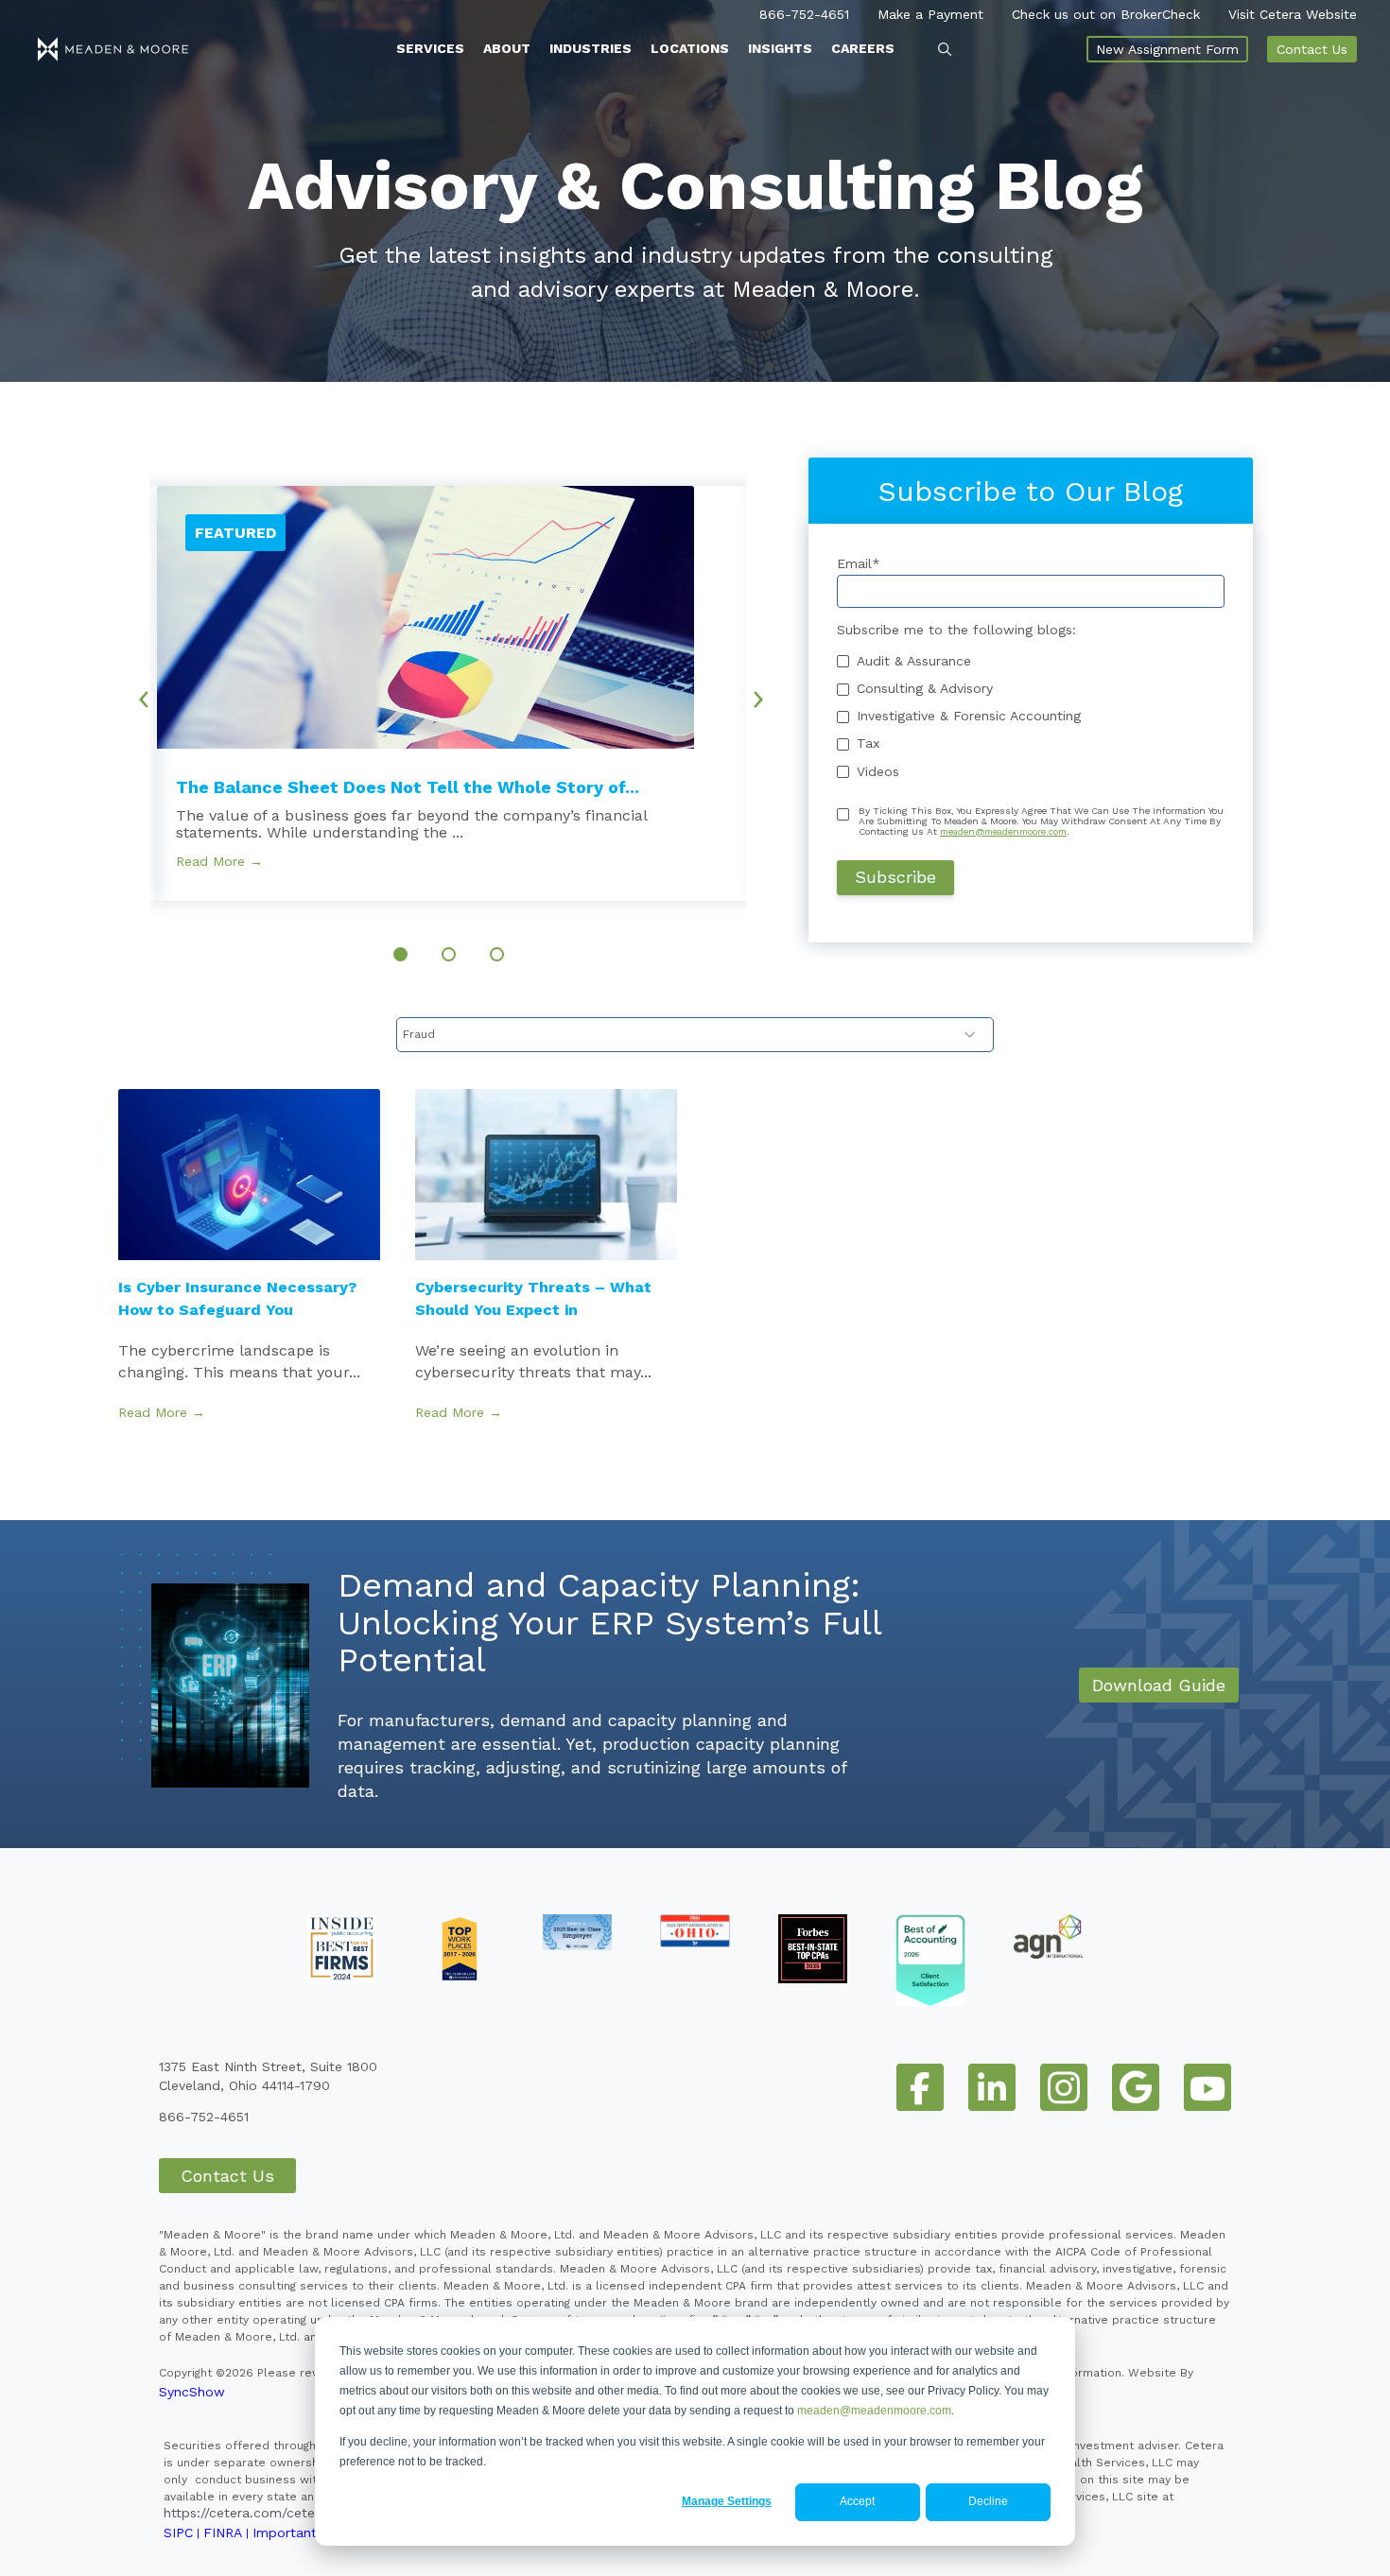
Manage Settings (727, 2501)
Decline (988, 2501)
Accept (857, 2501)
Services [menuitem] (430, 48)
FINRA (223, 2533)
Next (765, 692)
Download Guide (1159, 1685)
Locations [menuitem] (690, 48)
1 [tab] (400, 954)
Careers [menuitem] (863, 48)
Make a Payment (930, 14)
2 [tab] (449, 954)
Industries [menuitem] (591, 48)
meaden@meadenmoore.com (874, 2411)
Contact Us (1312, 49)
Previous (137, 692)
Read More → (219, 861)
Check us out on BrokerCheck (1106, 14)
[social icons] (920, 2087)
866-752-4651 (804, 14)
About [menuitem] (507, 48)
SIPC (178, 2533)
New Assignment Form (1167, 49)
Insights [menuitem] (780, 48)
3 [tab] (497, 954)
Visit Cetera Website (1293, 14)
